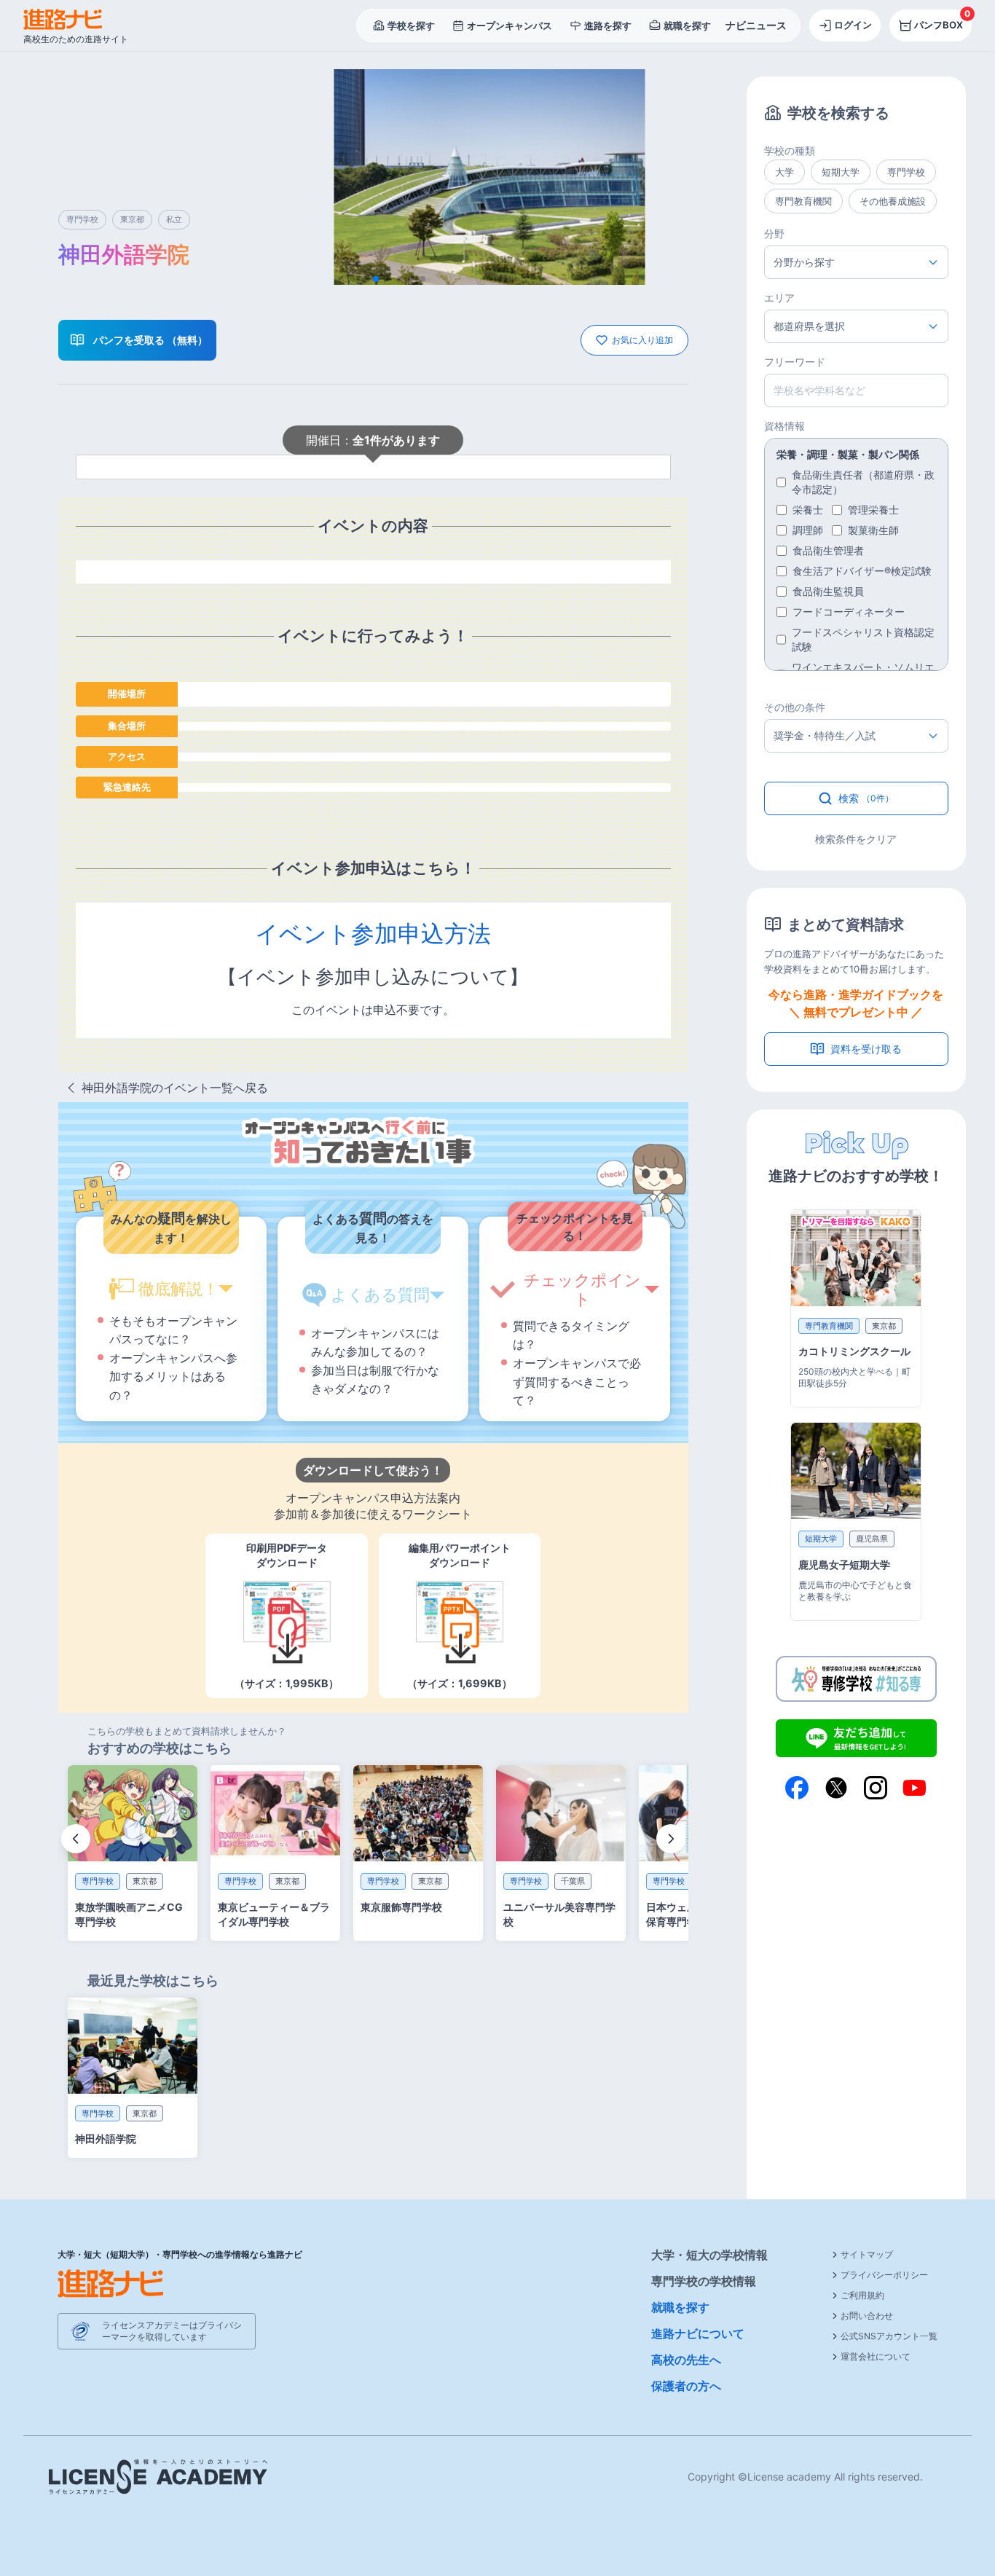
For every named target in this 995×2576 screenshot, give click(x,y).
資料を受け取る (866, 1049)
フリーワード (795, 362)
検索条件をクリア (856, 839)
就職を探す (680, 2307)
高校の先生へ (686, 2360)
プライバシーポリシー (884, 2275)
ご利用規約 (862, 2295)
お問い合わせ (867, 2316)
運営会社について (876, 2356)
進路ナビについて (698, 2333)
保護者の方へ (686, 2386)
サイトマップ (867, 2254)
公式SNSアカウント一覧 (889, 2336)
